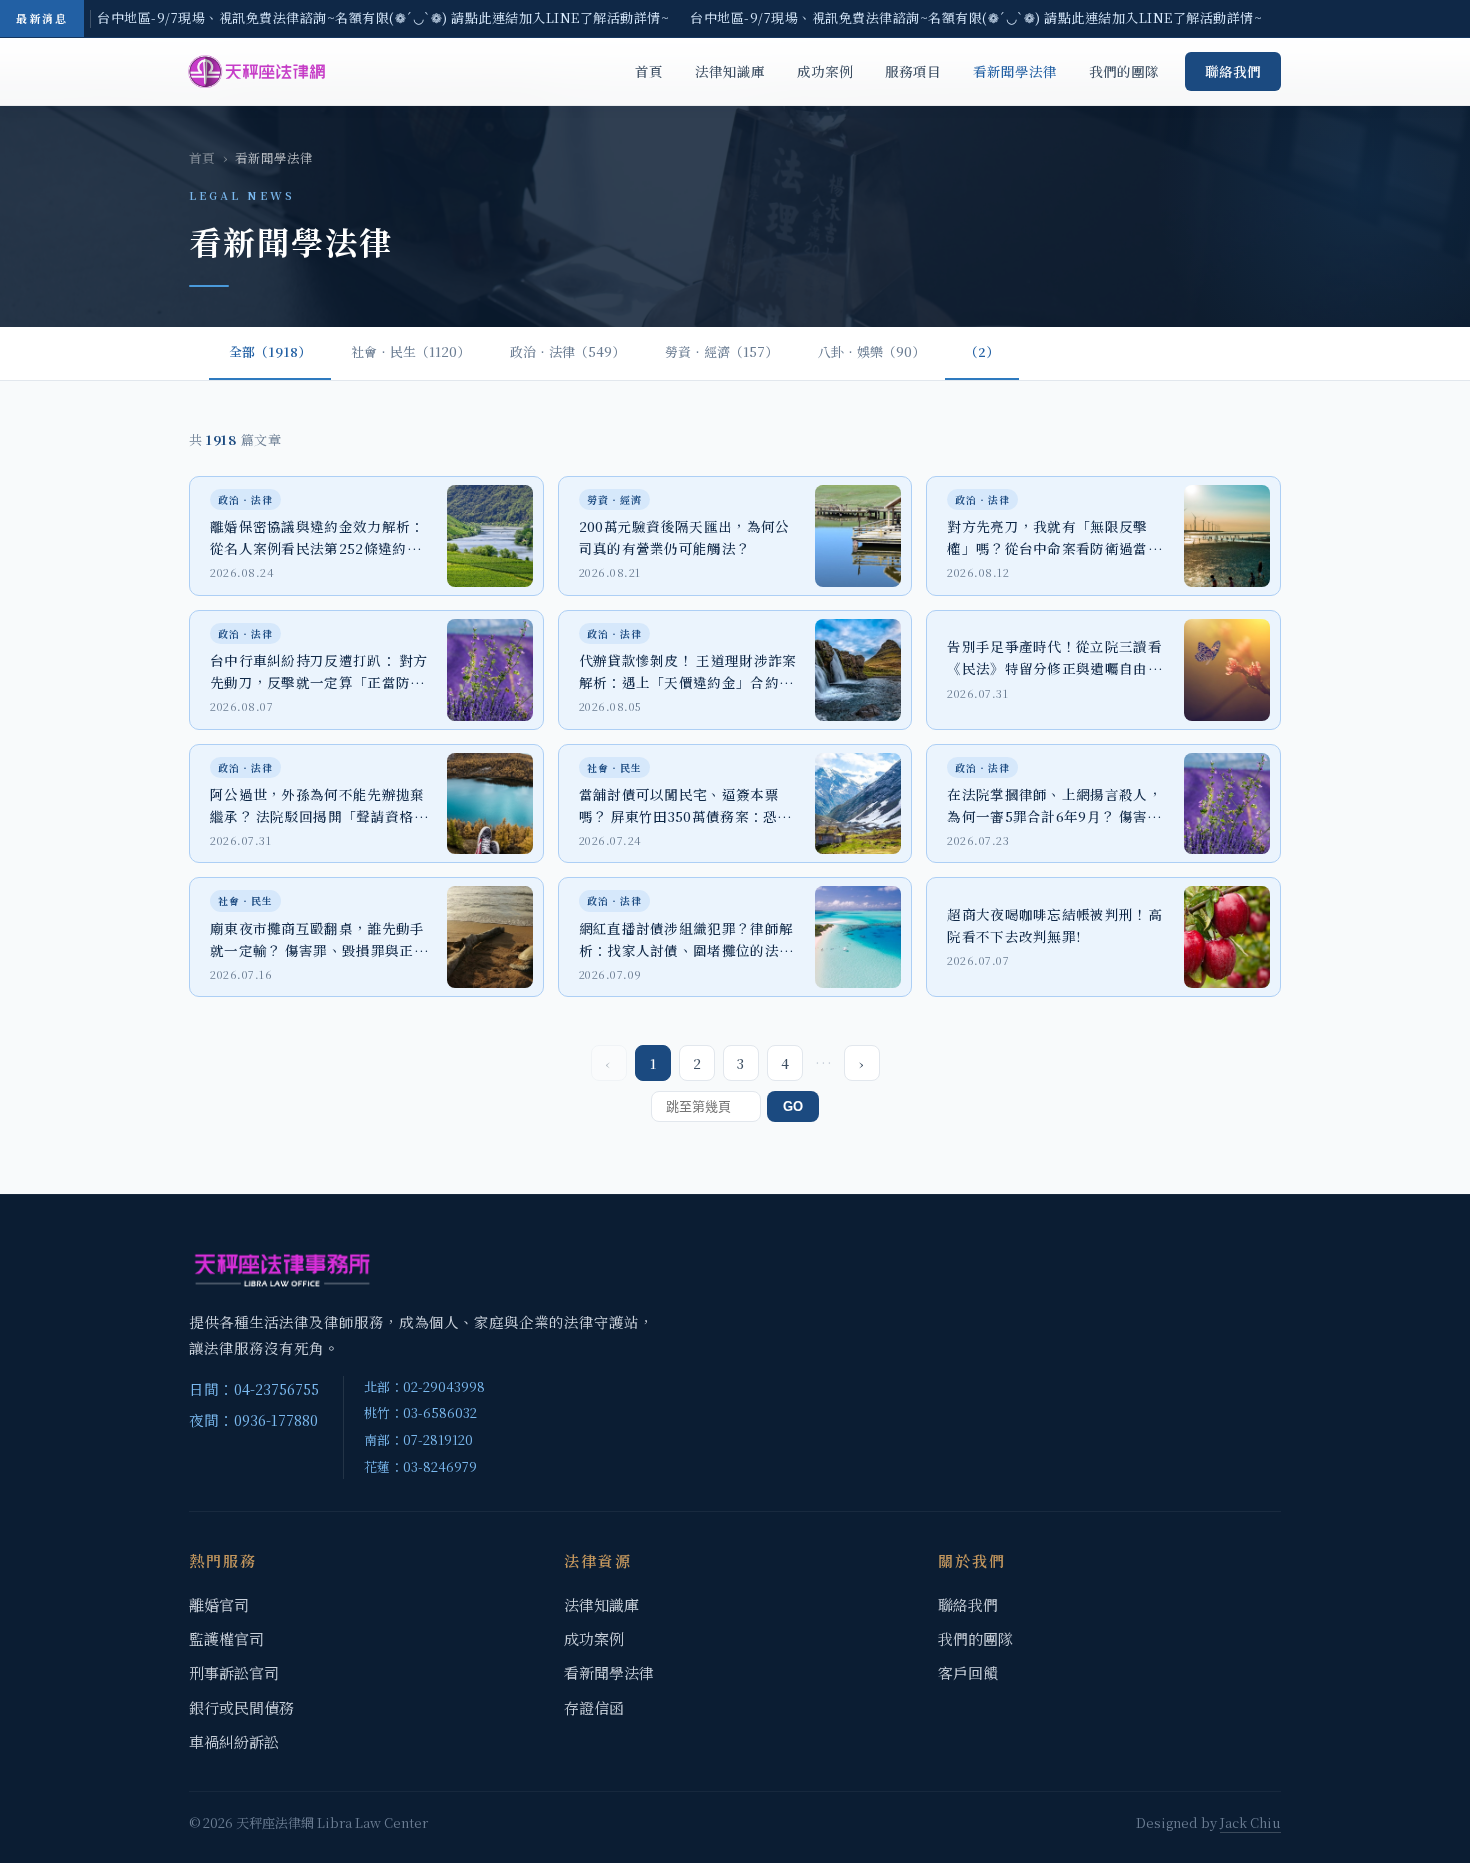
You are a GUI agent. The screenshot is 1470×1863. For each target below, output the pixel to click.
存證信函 (594, 1707)
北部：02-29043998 (424, 1386)
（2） (982, 351)
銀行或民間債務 (241, 1707)
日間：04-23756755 (254, 1388)
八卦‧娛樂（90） (871, 351)
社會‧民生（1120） (410, 351)
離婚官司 (219, 1604)
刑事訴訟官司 (234, 1672)
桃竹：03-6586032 (420, 1412)
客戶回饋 (968, 1672)
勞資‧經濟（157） (721, 351)
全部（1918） (270, 351)
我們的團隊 (1124, 71)
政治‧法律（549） (567, 351)
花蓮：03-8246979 (420, 1466)
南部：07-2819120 (418, 1439)
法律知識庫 (730, 71)
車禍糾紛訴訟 (234, 1741)
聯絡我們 (1233, 71)
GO (793, 1106)
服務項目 (913, 71)
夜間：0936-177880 (253, 1419)
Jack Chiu (1250, 1822)
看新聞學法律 (1015, 71)
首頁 (649, 71)
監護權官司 (226, 1638)
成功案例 (825, 71)
